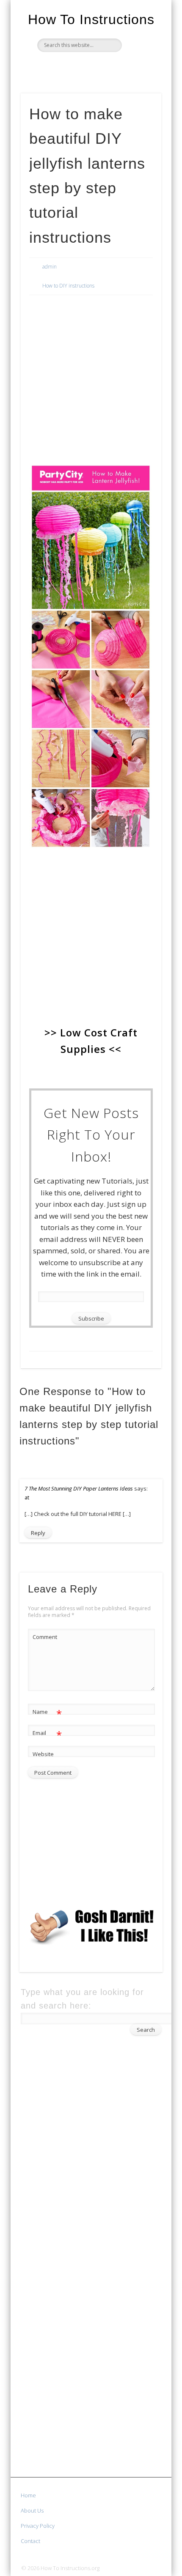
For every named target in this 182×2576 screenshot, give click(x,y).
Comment (45, 1637)
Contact (30, 2541)
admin (50, 267)
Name (47, 1713)
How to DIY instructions (68, 286)
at (27, 1498)
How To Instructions (91, 19)
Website (43, 1754)
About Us (32, 2510)
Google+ (107, 66)
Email (47, 1734)
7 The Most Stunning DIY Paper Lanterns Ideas (79, 1488)
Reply (38, 1533)
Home (28, 2495)
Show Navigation (141, 76)
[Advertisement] (91, 358)
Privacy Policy (38, 2526)
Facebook (72, 66)
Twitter (90, 66)
